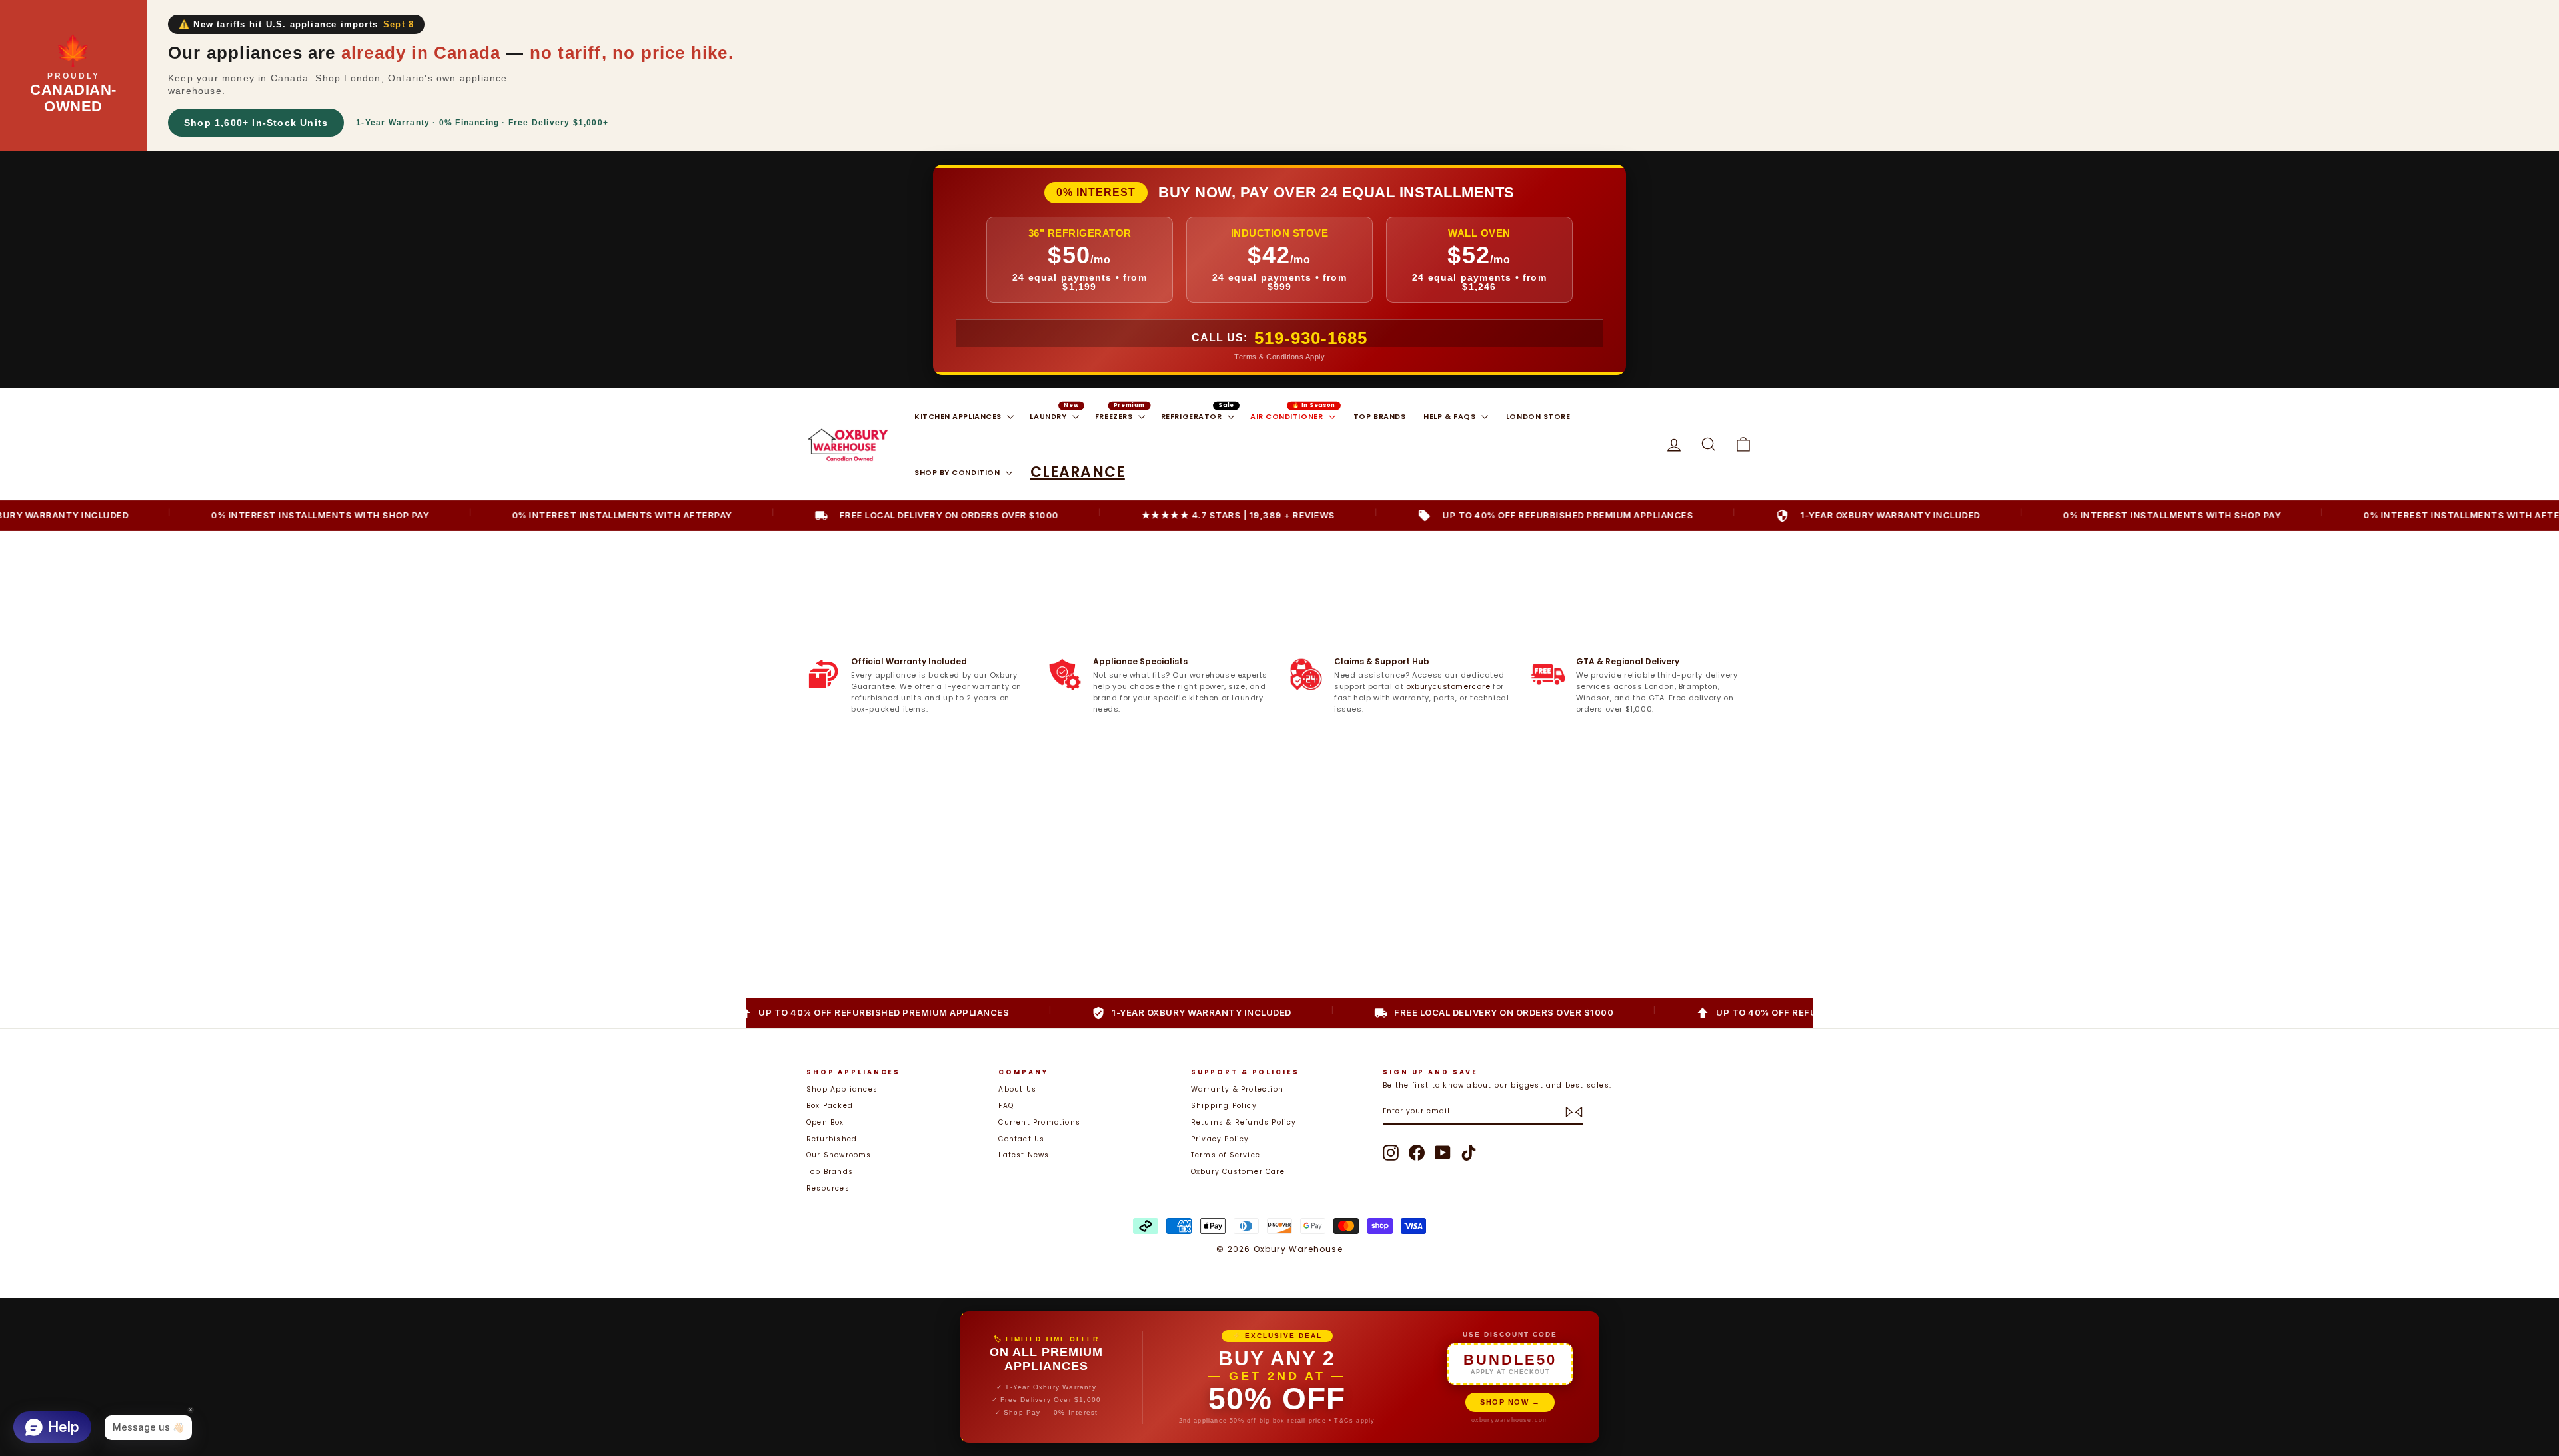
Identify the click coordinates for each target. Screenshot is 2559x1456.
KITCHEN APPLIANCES (959, 416)
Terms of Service (1226, 1155)
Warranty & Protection (1237, 1089)
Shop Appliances (842, 1089)
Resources (828, 1188)
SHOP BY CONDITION (958, 472)
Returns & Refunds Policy (1244, 1122)
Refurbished (832, 1139)
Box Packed (830, 1106)
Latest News (1024, 1155)
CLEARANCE (1078, 472)
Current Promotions (1039, 1122)
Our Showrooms (839, 1155)
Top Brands (830, 1172)
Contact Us (1021, 1139)
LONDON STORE (1538, 416)
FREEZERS (1115, 416)
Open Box (825, 1122)
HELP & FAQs (1451, 416)
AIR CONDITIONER (1288, 416)
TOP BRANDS (1380, 416)
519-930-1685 (1311, 338)
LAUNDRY (1049, 416)
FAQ (1006, 1106)
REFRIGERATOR (1193, 416)
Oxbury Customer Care (1238, 1172)
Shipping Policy (1224, 1106)
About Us (1017, 1089)
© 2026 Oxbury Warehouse (1279, 1249)
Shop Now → (1510, 1402)
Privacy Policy (1220, 1139)
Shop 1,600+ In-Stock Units (256, 123)
